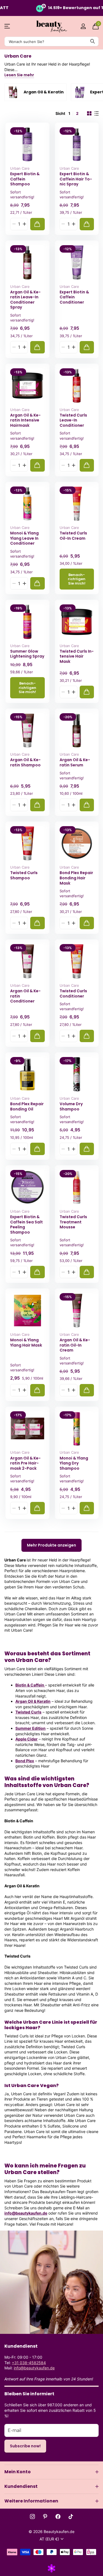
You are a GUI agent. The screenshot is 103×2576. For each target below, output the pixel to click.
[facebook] (58, 2516)
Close (51, 2472)
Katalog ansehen (8, 26)
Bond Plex (25, 1761)
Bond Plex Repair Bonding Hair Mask (76, 878)
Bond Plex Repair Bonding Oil (27, 1106)
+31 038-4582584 (29, 2363)
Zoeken (93, 41)
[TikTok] (71, 2516)
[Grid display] (89, 113)
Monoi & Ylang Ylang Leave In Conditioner (24, 538)
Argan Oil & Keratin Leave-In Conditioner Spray (25, 300)
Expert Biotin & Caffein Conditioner (74, 297)
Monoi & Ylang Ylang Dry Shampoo (74, 1463)
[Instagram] (32, 2516)
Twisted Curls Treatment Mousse (73, 1222)
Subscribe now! (25, 2446)
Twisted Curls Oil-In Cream (73, 536)
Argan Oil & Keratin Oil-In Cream (75, 1345)
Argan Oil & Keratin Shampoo (25, 762)
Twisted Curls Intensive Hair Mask (77, 656)
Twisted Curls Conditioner (73, 994)
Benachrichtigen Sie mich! (77, 579)
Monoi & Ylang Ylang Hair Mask (26, 1343)
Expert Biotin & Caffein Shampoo (25, 179)
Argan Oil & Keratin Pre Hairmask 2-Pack (25, 1463)
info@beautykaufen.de (26, 2213)
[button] (24, 224)
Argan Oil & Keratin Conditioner (25, 996)
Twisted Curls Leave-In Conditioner (73, 420)
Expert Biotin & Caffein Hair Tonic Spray (76, 179)
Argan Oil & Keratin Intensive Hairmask (25, 420)
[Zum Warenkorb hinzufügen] (37, 224)
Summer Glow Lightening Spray (27, 654)
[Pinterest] (45, 2516)
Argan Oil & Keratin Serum (75, 762)
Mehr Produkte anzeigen (51, 1545)
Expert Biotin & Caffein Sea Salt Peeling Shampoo (27, 1225)
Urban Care (20, 168)
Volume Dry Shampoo (71, 1106)
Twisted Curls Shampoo (24, 875)
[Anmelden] (83, 26)
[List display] (96, 113)
